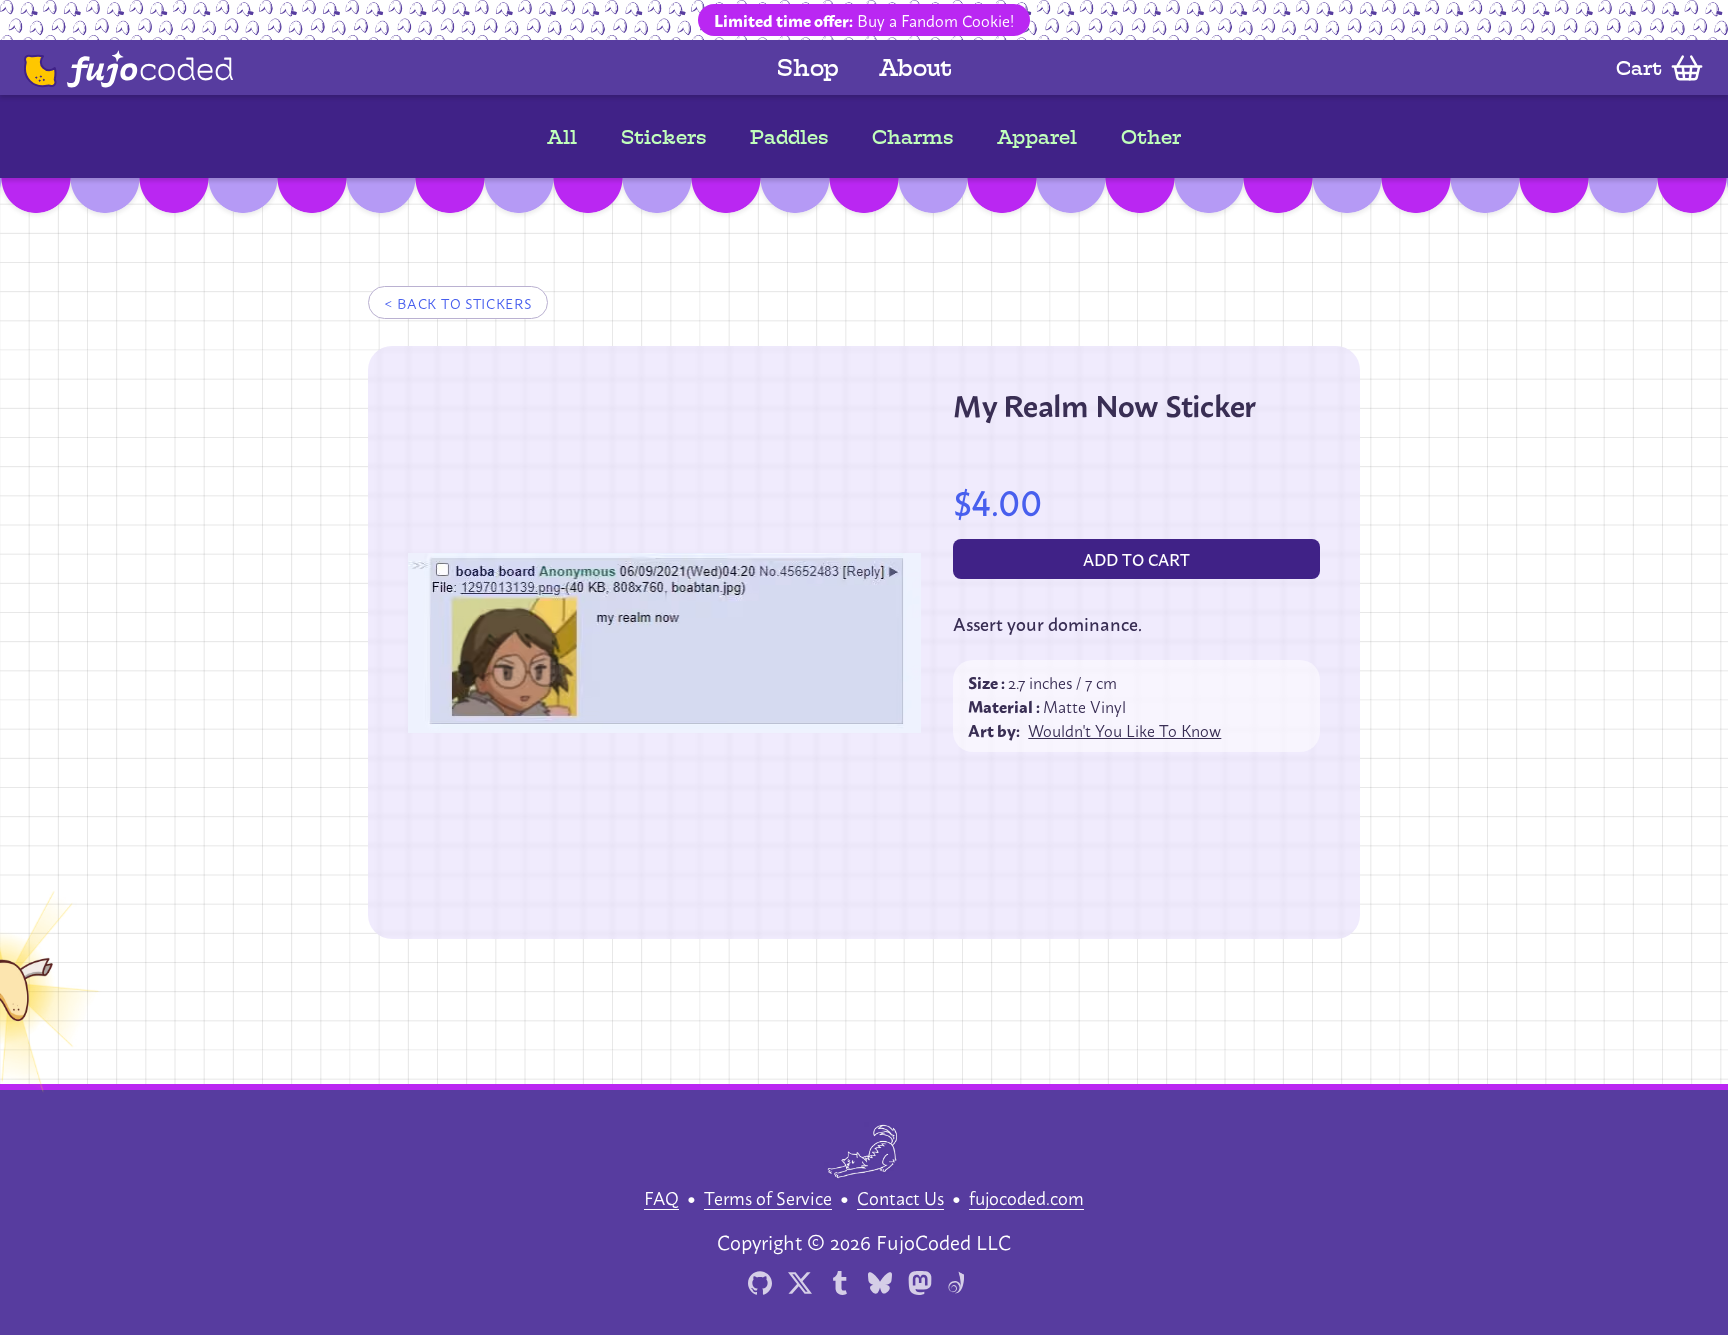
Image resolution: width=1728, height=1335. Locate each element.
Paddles (789, 137)
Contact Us (900, 1197)
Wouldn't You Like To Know (1124, 730)
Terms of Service (768, 1197)
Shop (808, 67)
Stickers (663, 137)
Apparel (1037, 137)
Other (1151, 137)
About (915, 67)
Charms (912, 137)
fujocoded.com (1026, 1197)
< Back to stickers (458, 302)
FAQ (661, 1197)
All (562, 137)
